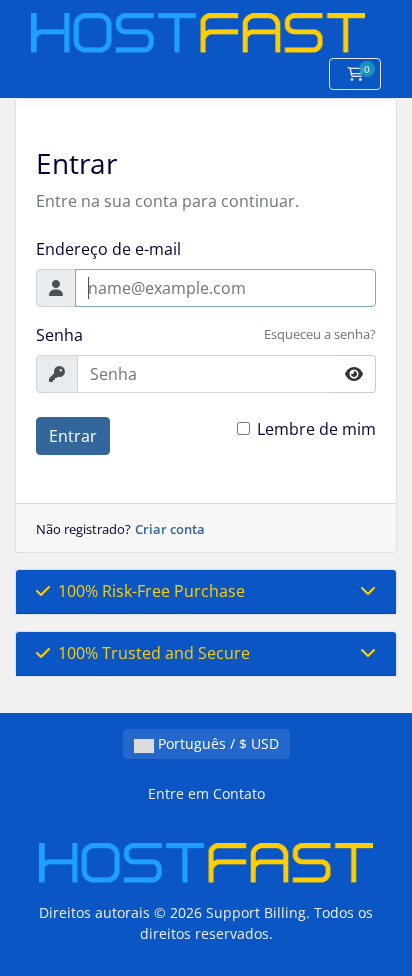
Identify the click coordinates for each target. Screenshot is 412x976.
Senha (59, 335)
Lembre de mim (316, 429)
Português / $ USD (216, 743)
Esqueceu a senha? (320, 334)
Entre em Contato (206, 793)
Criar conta (170, 529)
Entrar (73, 436)
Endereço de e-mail (108, 249)
